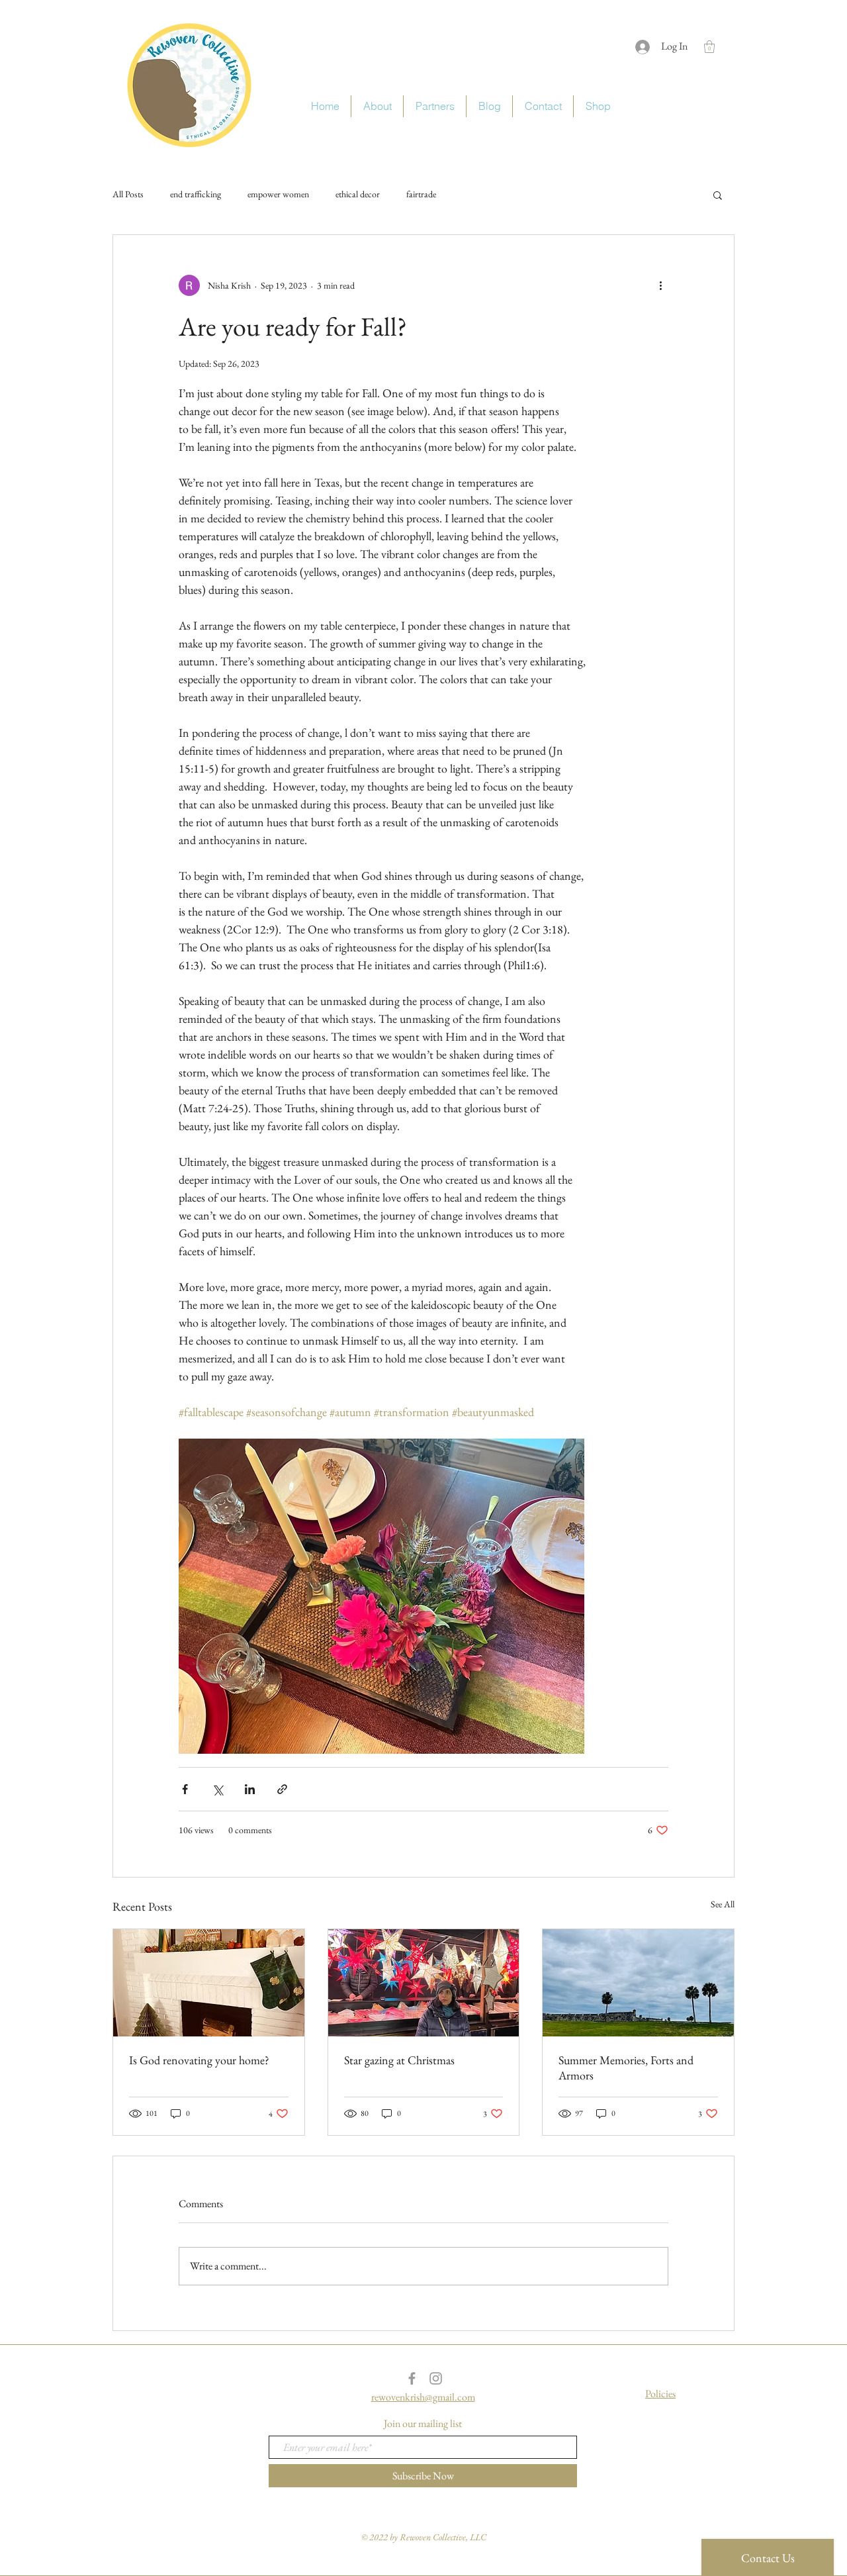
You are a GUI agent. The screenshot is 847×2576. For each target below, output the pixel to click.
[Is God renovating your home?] (209, 1983)
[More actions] (660, 285)
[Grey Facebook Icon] (412, 2378)
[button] (709, 47)
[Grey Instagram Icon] (436, 2378)
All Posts (128, 194)
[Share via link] (282, 1789)
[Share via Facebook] (185, 1789)
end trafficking (196, 194)
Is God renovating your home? (199, 2060)
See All (723, 1904)
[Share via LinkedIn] (250, 1789)
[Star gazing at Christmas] (424, 1983)
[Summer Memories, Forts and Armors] (638, 1983)
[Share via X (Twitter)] (217, 1789)
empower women (278, 194)
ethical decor (358, 194)
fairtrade (421, 194)
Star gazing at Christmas (399, 2060)
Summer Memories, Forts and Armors (626, 2068)
